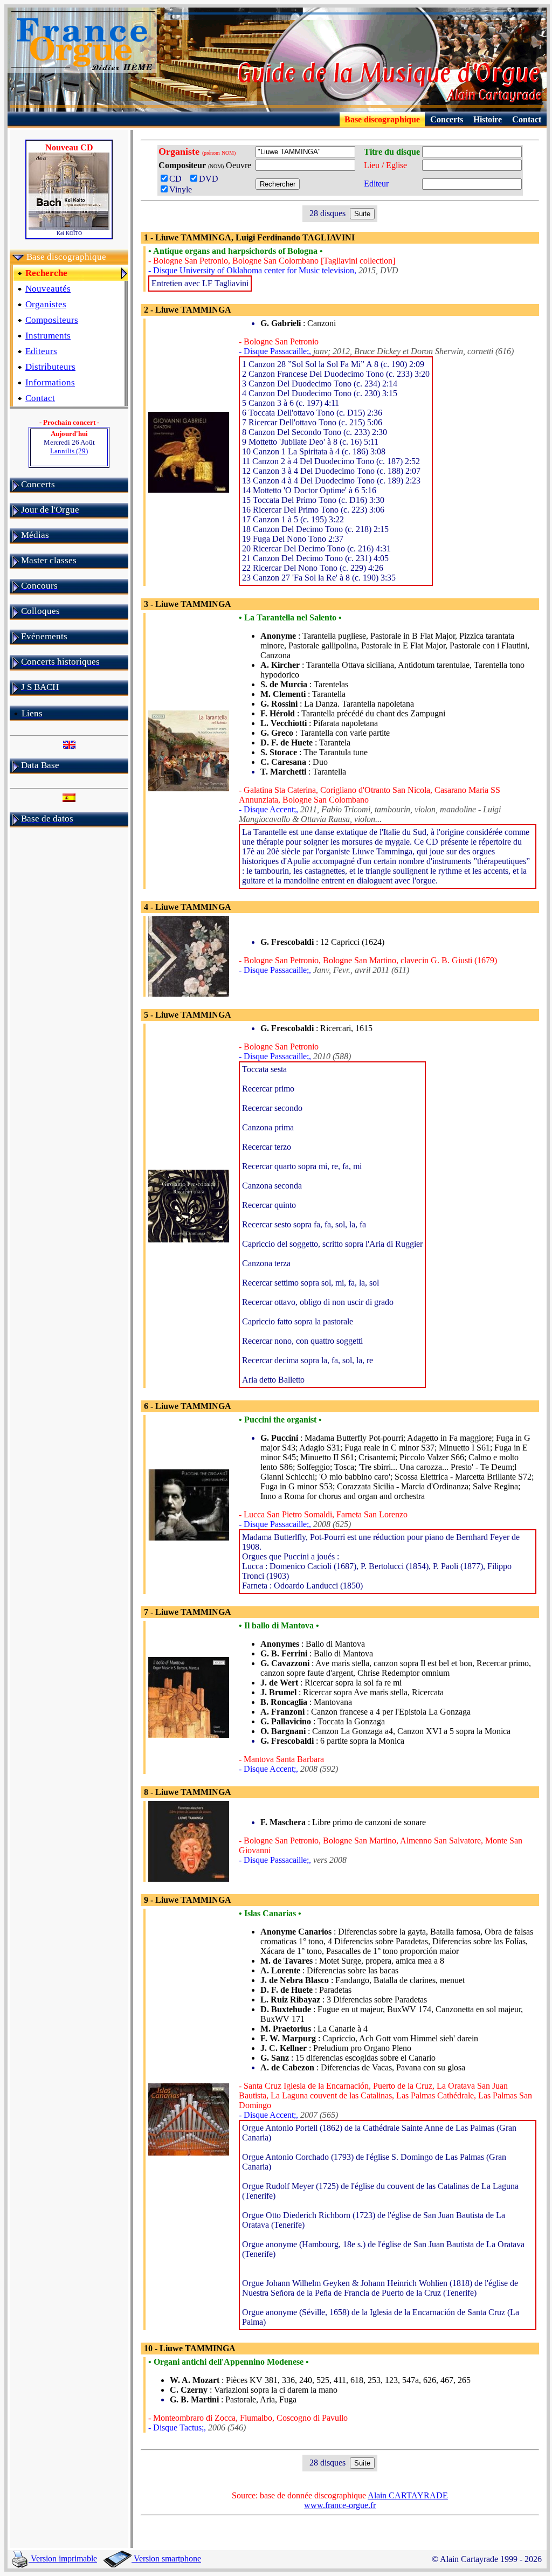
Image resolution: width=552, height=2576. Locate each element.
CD (179, 179)
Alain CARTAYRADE (408, 2495)
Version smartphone (166, 2558)
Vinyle (181, 189)
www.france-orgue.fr (340, 2505)
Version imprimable (63, 2558)
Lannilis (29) (69, 451)
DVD (211, 179)
